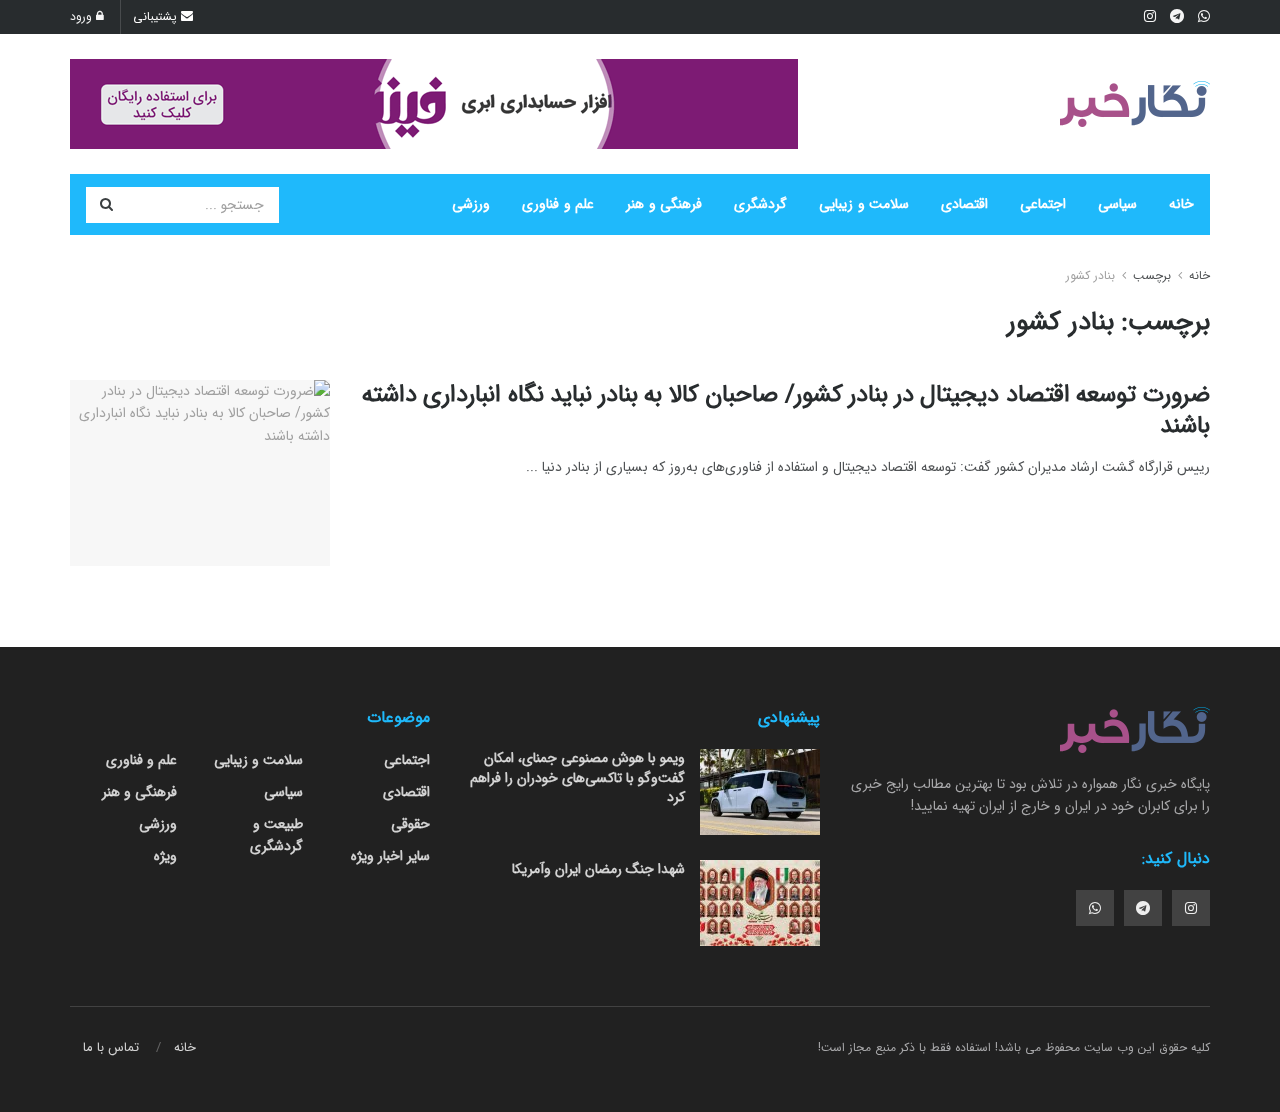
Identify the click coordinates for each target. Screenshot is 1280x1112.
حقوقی (410, 824)
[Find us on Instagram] (1191, 908)
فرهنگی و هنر (664, 204)
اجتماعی (1043, 204)
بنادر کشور (1090, 275)
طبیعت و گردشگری (276, 835)
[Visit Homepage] (1135, 104)
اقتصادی (964, 204)
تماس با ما (111, 1047)
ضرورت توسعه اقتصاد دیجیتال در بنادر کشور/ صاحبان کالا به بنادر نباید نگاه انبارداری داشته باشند (786, 410)
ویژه (165, 856)
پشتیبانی (157, 16)
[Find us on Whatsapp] (1095, 908)
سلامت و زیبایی (864, 204)
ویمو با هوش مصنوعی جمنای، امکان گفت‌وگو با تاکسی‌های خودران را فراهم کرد (577, 777)
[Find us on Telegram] (1143, 908)
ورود (83, 16)
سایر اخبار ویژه (390, 856)
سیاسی (1117, 204)
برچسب (1152, 275)
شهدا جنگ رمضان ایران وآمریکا (598, 869)
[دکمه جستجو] (106, 205)
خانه (1181, 204)
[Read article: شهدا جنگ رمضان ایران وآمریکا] (760, 903)
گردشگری (760, 204)
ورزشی (471, 204)
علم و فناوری (558, 204)
